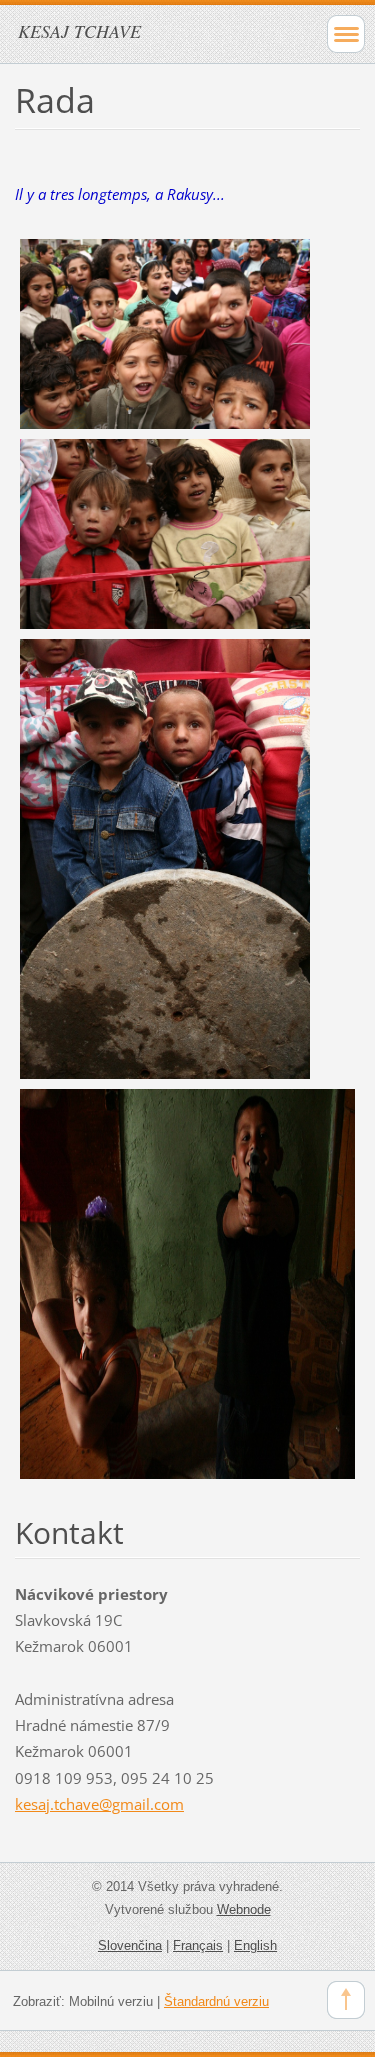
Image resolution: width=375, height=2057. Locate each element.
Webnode (244, 1909)
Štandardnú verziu (216, 2001)
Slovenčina (130, 1945)
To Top (346, 2000)
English (255, 1945)
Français (198, 1945)
